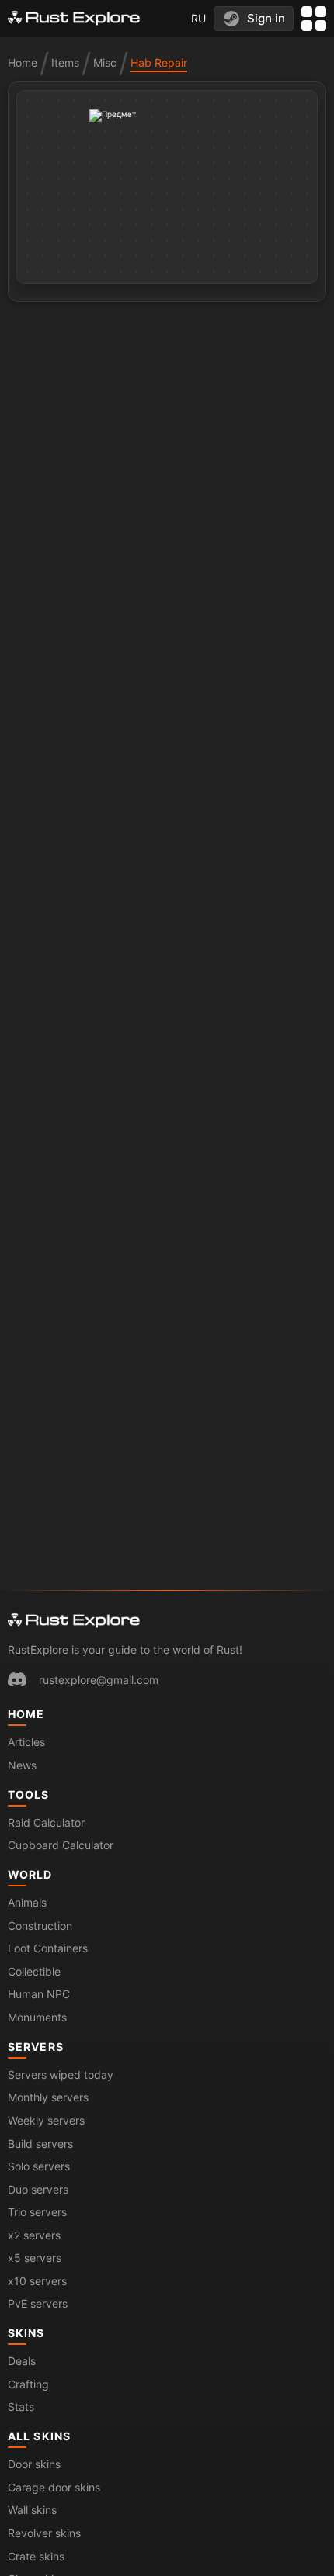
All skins (39, 2436)
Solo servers (39, 2166)
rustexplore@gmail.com (99, 1680)
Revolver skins (44, 2533)
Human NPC (39, 1994)
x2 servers (34, 2235)
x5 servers (35, 2258)
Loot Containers (48, 1948)
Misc (105, 62)
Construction (40, 1926)
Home (23, 62)
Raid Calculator (46, 1822)
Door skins (34, 2464)
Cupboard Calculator (61, 1845)
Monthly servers (48, 2097)
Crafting (28, 2384)
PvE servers (38, 2303)
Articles (26, 1742)
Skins (26, 2333)
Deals (22, 2361)
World (30, 1874)
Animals (27, 1902)
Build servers (40, 2144)
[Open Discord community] (17, 1679)
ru (198, 18)
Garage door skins (54, 2487)
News (22, 1765)
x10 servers (37, 2281)
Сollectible (34, 1971)
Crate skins (36, 2556)
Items (65, 62)
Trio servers (37, 2212)
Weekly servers (46, 2120)
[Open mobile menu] (314, 19)
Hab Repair (159, 62)
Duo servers (38, 2189)
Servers (36, 2047)
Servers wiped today (61, 2075)
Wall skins (32, 2510)
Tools (29, 1795)
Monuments (37, 2017)
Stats (21, 2407)
